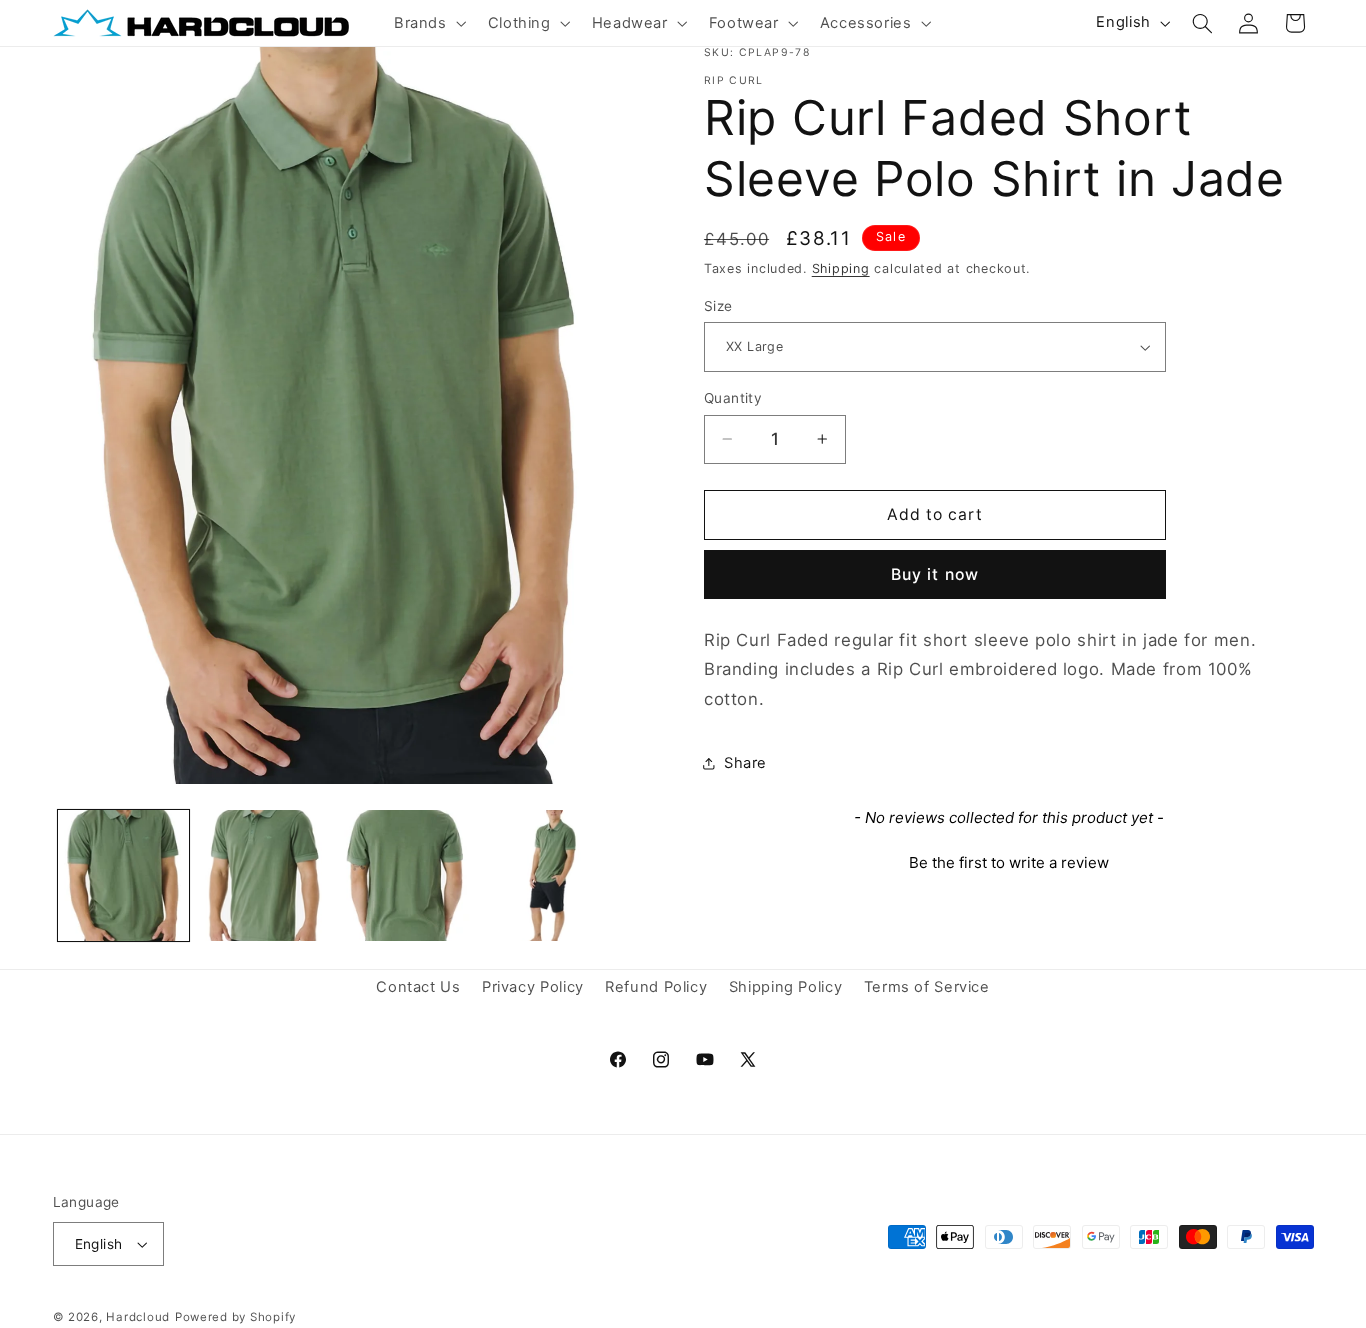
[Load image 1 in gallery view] (123, 875)
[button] (428, 23)
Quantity (733, 398)
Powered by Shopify (235, 1317)
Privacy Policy (533, 988)
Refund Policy (656, 988)
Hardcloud (138, 1317)
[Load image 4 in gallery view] (547, 875)
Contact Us (418, 988)
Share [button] (745, 763)
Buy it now (935, 574)
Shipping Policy (785, 988)
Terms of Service (927, 988)
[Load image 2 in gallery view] (264, 875)
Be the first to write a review (1009, 862)
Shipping (841, 268)
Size (718, 306)
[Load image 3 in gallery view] (405, 875)
